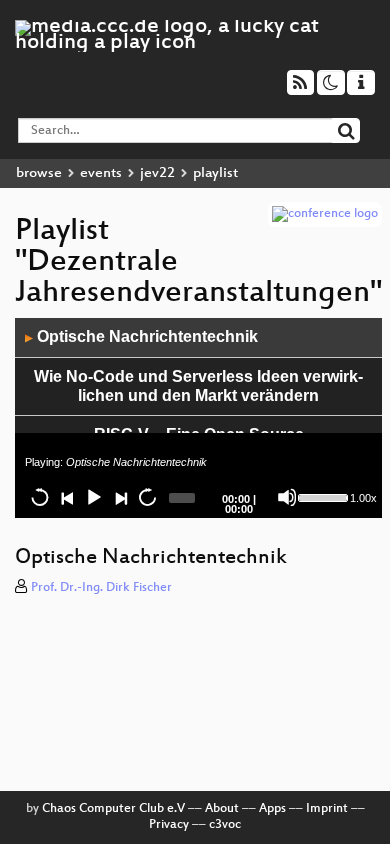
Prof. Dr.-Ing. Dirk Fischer (101, 588)
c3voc (225, 825)
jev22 (157, 173)
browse (39, 173)
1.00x (363, 498)
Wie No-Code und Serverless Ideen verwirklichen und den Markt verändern (198, 386)
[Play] (93, 497)
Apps (272, 809)
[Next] (120, 497)
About (222, 809)
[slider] (321, 496)
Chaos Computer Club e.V (113, 809)
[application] (198, 418)
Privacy (169, 825)
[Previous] (67, 497)
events (101, 173)
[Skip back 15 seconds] (40, 497)
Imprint (327, 809)
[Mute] (287, 497)
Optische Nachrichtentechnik (141, 336)
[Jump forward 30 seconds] (147, 497)
